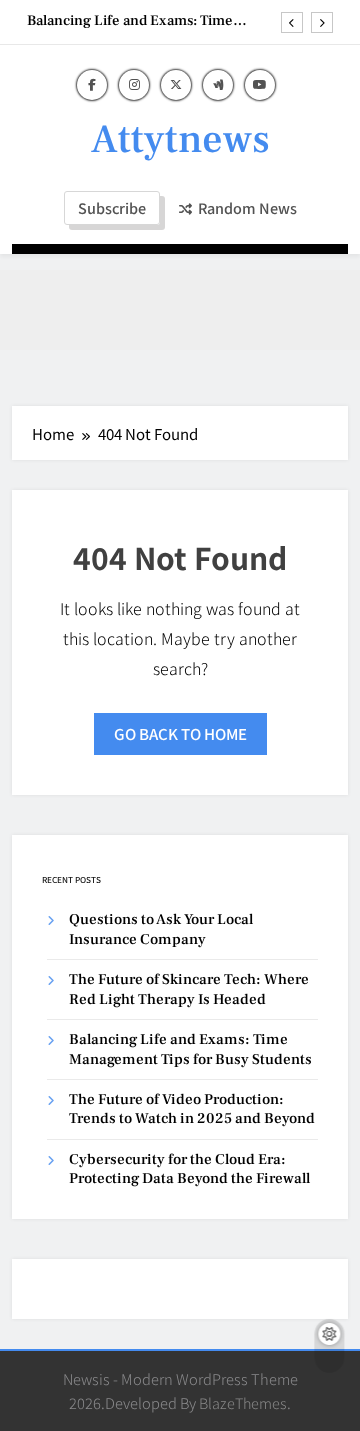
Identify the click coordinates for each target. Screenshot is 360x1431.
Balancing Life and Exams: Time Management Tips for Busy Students (144, 21)
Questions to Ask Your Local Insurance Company (161, 929)
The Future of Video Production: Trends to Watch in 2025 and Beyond (192, 1109)
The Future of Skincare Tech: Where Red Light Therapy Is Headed (189, 989)
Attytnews (180, 139)
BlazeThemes (243, 1402)
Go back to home (180, 733)
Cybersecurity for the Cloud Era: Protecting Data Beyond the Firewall (189, 1169)
